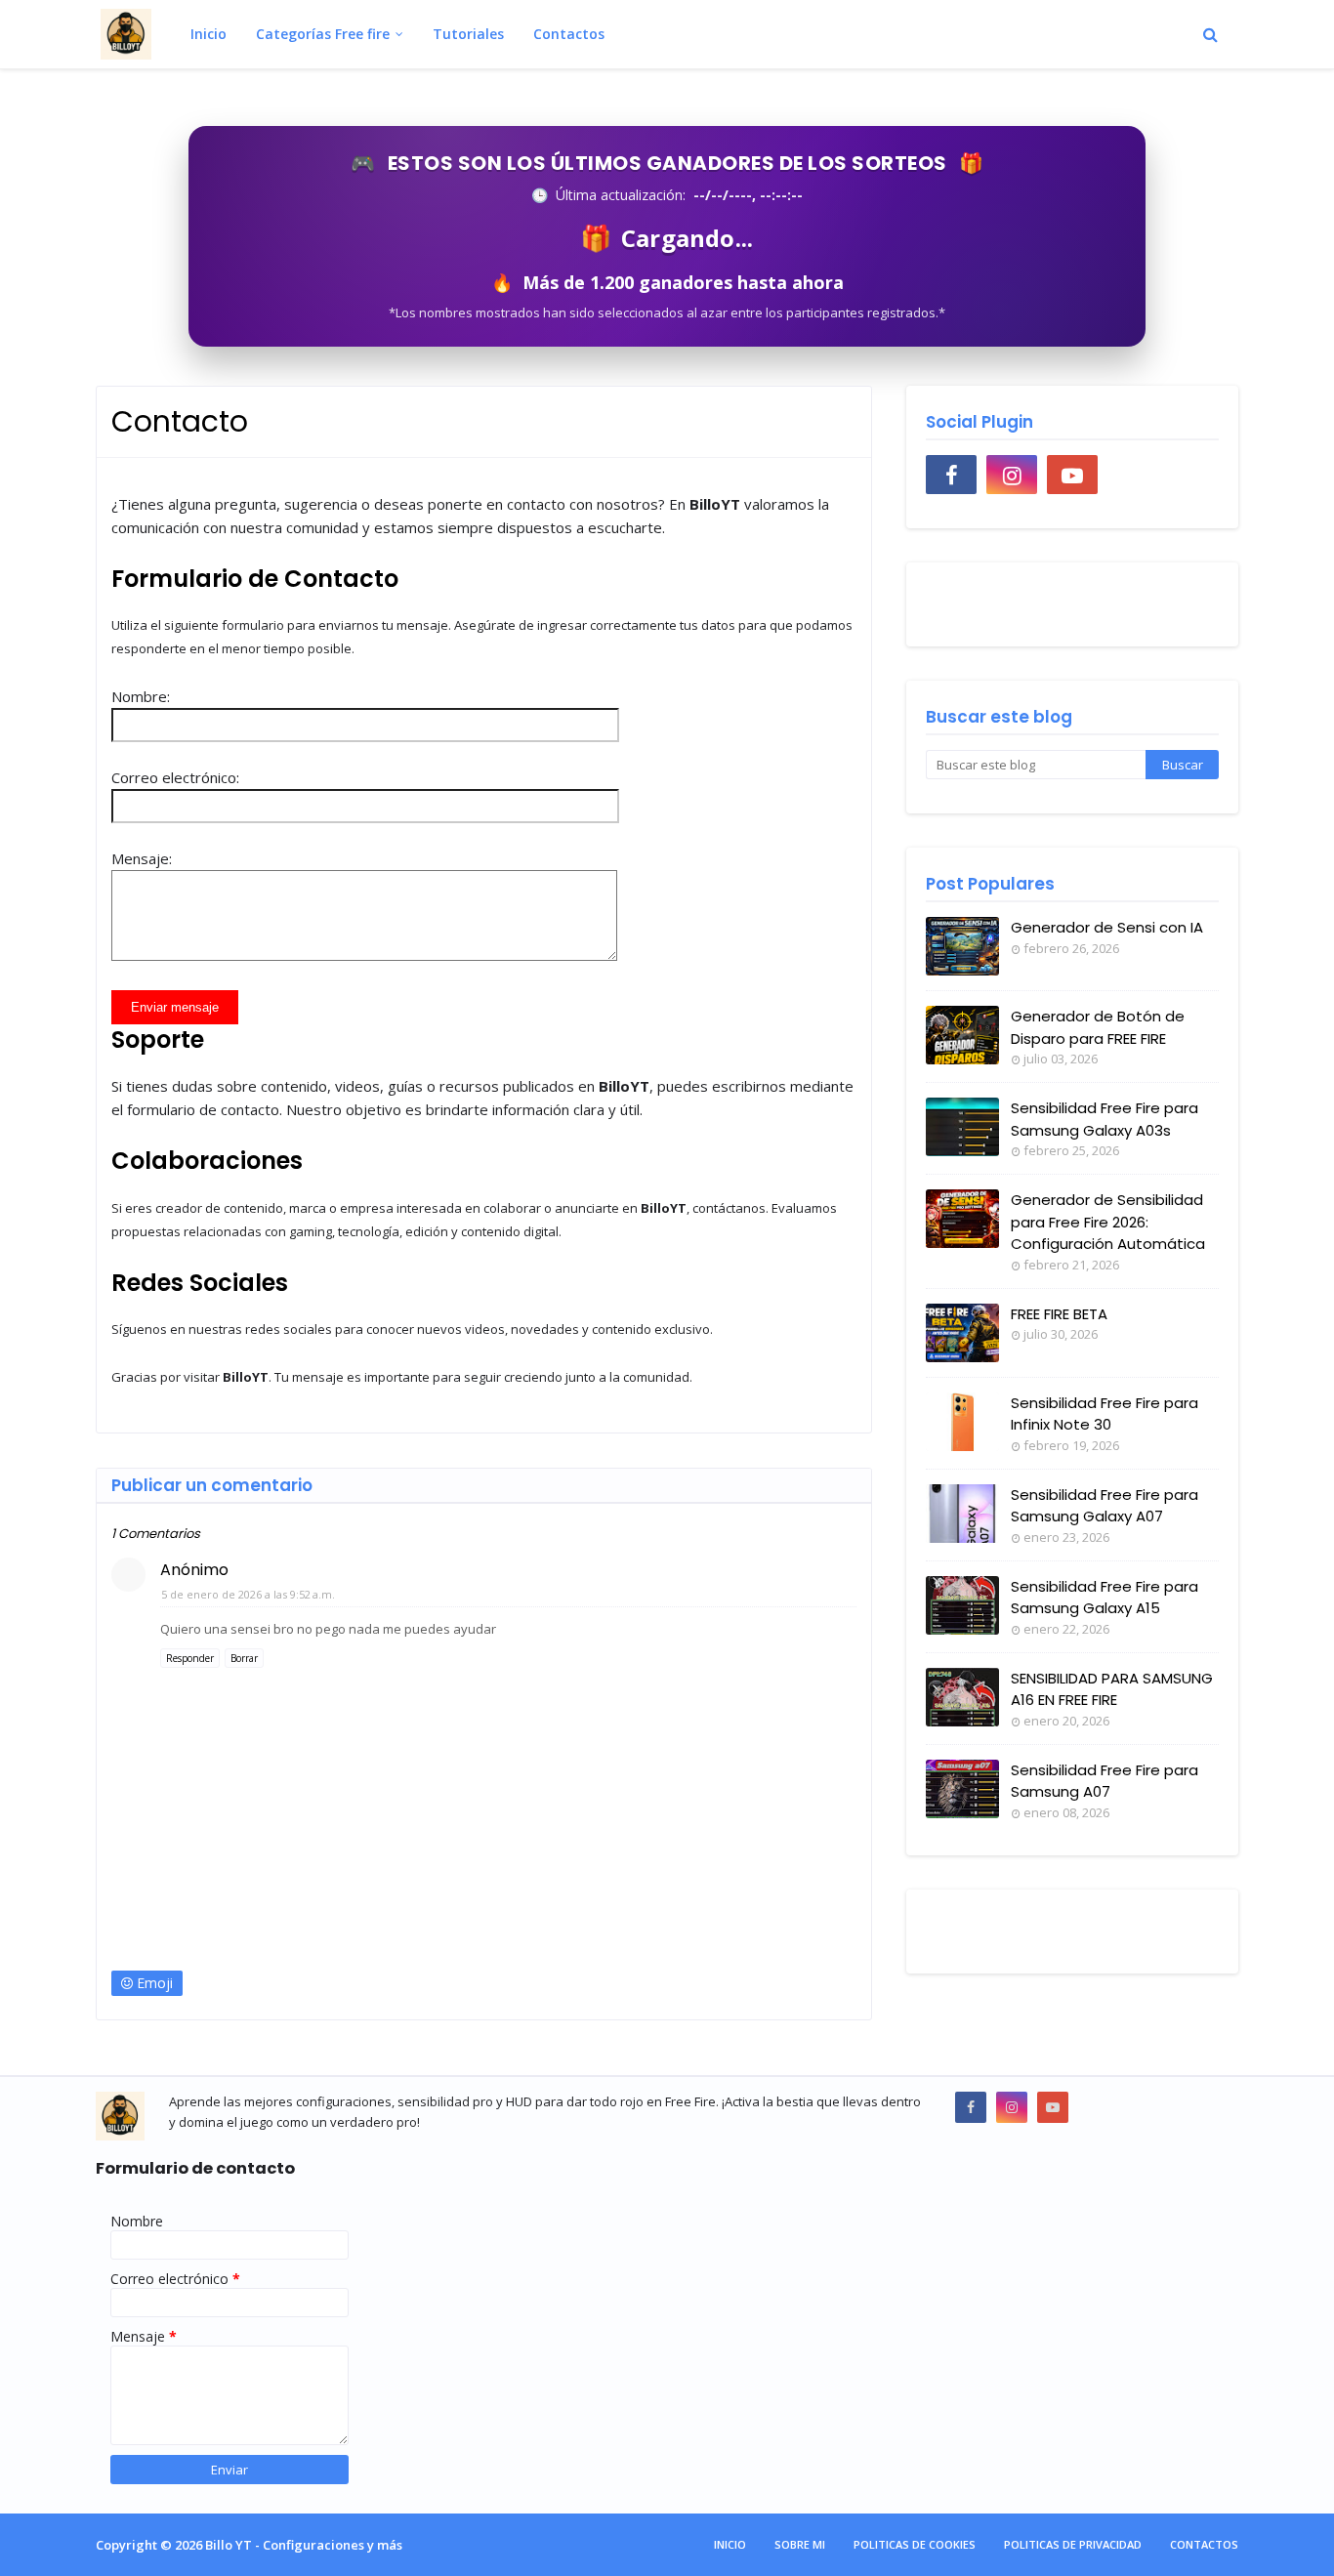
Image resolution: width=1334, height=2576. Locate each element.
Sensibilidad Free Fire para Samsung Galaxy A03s (1105, 1119)
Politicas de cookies (915, 2544)
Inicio (730, 2544)
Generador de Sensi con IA (1107, 927)
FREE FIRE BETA (1059, 1314)
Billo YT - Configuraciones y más (304, 2545)
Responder (190, 1658)
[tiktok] (1133, 475)
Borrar (244, 1658)
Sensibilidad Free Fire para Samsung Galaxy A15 (1105, 1598)
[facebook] (951, 475)
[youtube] (1072, 475)
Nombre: (141, 696)
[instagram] (1012, 475)
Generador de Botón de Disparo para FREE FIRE (1098, 1027)
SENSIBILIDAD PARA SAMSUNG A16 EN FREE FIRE (1112, 1689)
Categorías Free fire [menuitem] (323, 34)
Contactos (1204, 2544)
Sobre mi (800, 2544)
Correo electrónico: (175, 777)
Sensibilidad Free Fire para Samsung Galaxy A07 (1105, 1506)
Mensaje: (142, 858)
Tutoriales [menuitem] (468, 34)
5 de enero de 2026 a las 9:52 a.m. (248, 1594)
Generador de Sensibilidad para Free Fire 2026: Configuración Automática (1108, 1222)
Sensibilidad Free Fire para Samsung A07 (1105, 1781)
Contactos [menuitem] (569, 34)
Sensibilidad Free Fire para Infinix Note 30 (1105, 1414)
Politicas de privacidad (1073, 2544)
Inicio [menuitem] (208, 34)
